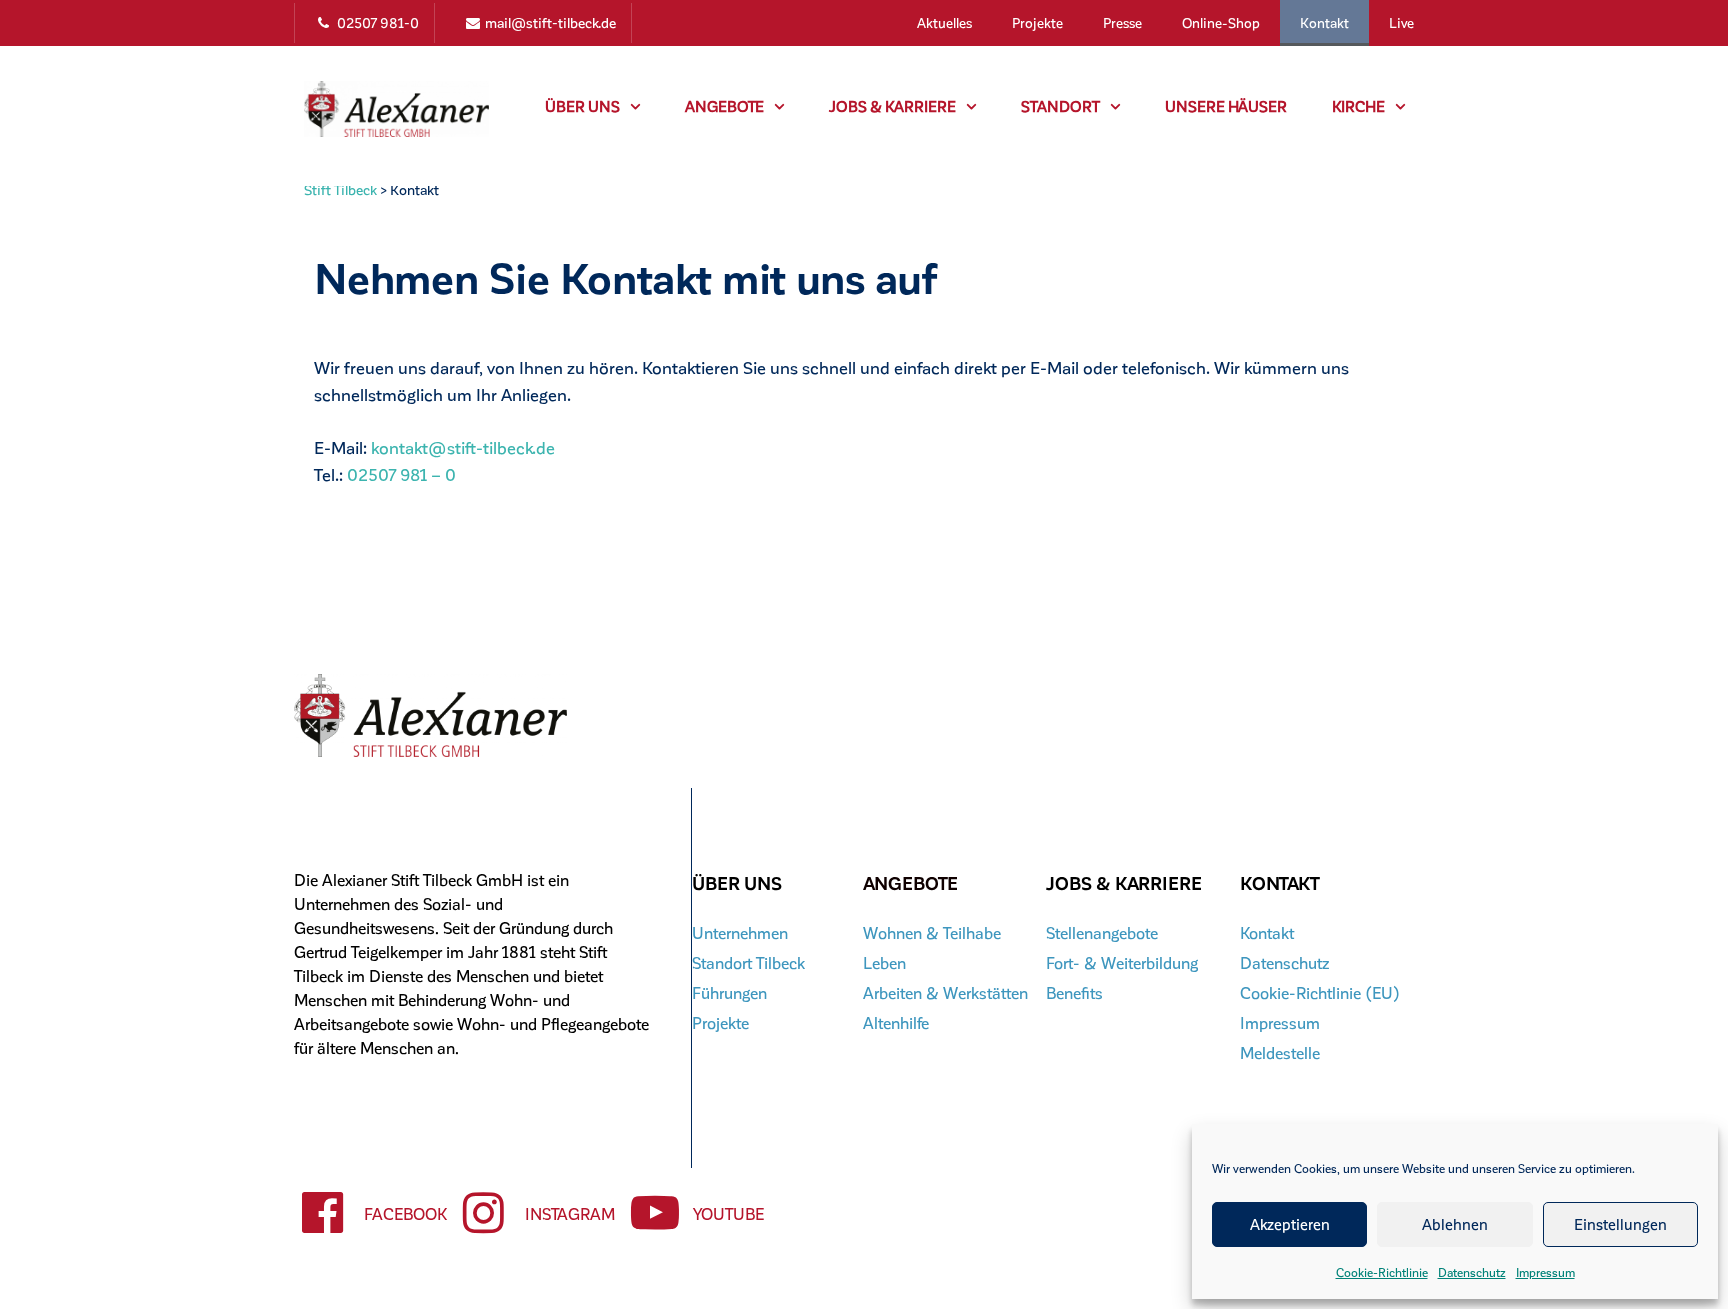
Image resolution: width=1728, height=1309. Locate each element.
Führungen (729, 992)
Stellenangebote (1102, 932)
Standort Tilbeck (748, 962)
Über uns (582, 106)
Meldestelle (1280, 1052)
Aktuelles (944, 22)
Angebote (724, 106)
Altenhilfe (896, 1022)
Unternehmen (740, 932)
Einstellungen (1620, 1224)
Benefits (1074, 992)
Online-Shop (1221, 22)
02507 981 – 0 (401, 474)
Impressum (1545, 1272)
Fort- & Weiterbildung (1122, 962)
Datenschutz (1472, 1272)
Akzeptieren (1290, 1224)
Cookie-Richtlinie (1382, 1272)
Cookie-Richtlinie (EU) (1320, 992)
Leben (884, 962)
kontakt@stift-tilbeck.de (463, 447)
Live (1401, 22)
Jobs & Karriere (892, 106)
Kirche (1358, 106)
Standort (1060, 106)
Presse (1122, 22)
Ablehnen (1455, 1224)
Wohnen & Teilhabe (932, 932)
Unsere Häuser (1226, 106)
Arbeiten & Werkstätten (945, 992)
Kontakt (1324, 22)
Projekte (1037, 22)
